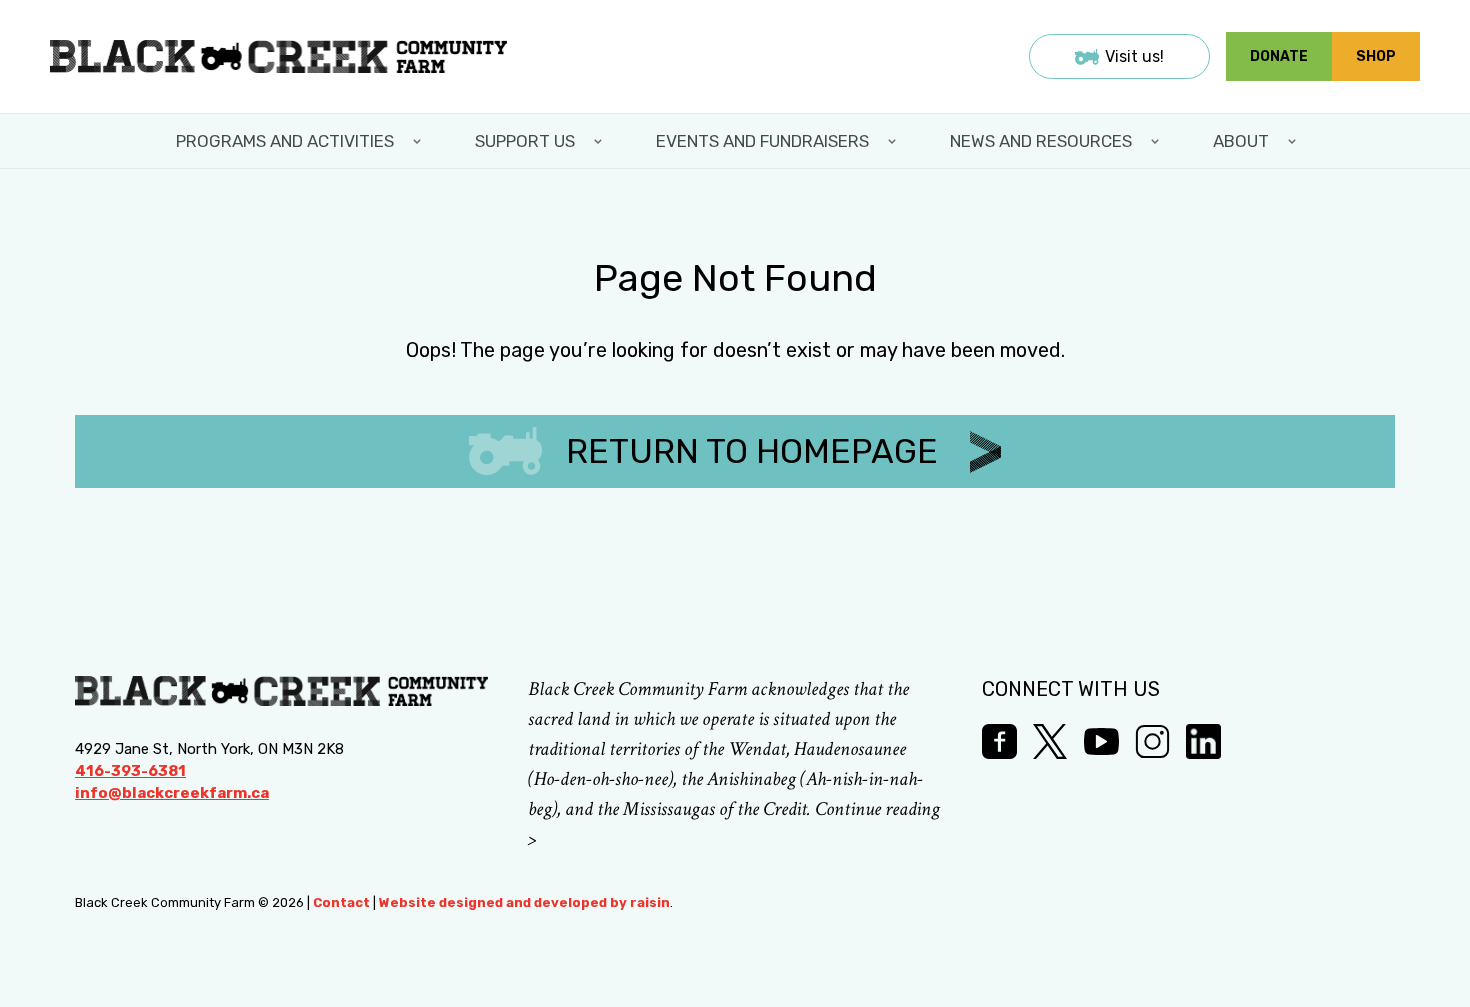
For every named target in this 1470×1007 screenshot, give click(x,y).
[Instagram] (1152, 741)
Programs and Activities (285, 141)
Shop (1376, 56)
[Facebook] (999, 741)
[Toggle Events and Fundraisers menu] (894, 141)
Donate (1279, 56)
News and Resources (1041, 141)
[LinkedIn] (1203, 741)
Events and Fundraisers (762, 141)
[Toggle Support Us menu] (600, 141)
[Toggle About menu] (1294, 141)
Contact (341, 902)
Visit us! (1134, 56)
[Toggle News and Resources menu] (1157, 141)
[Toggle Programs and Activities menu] (419, 141)
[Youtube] (1101, 741)
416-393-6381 (130, 771)
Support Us (525, 141)
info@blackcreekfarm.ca (172, 793)
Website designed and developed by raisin (524, 902)
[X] (1050, 741)
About (1241, 141)
